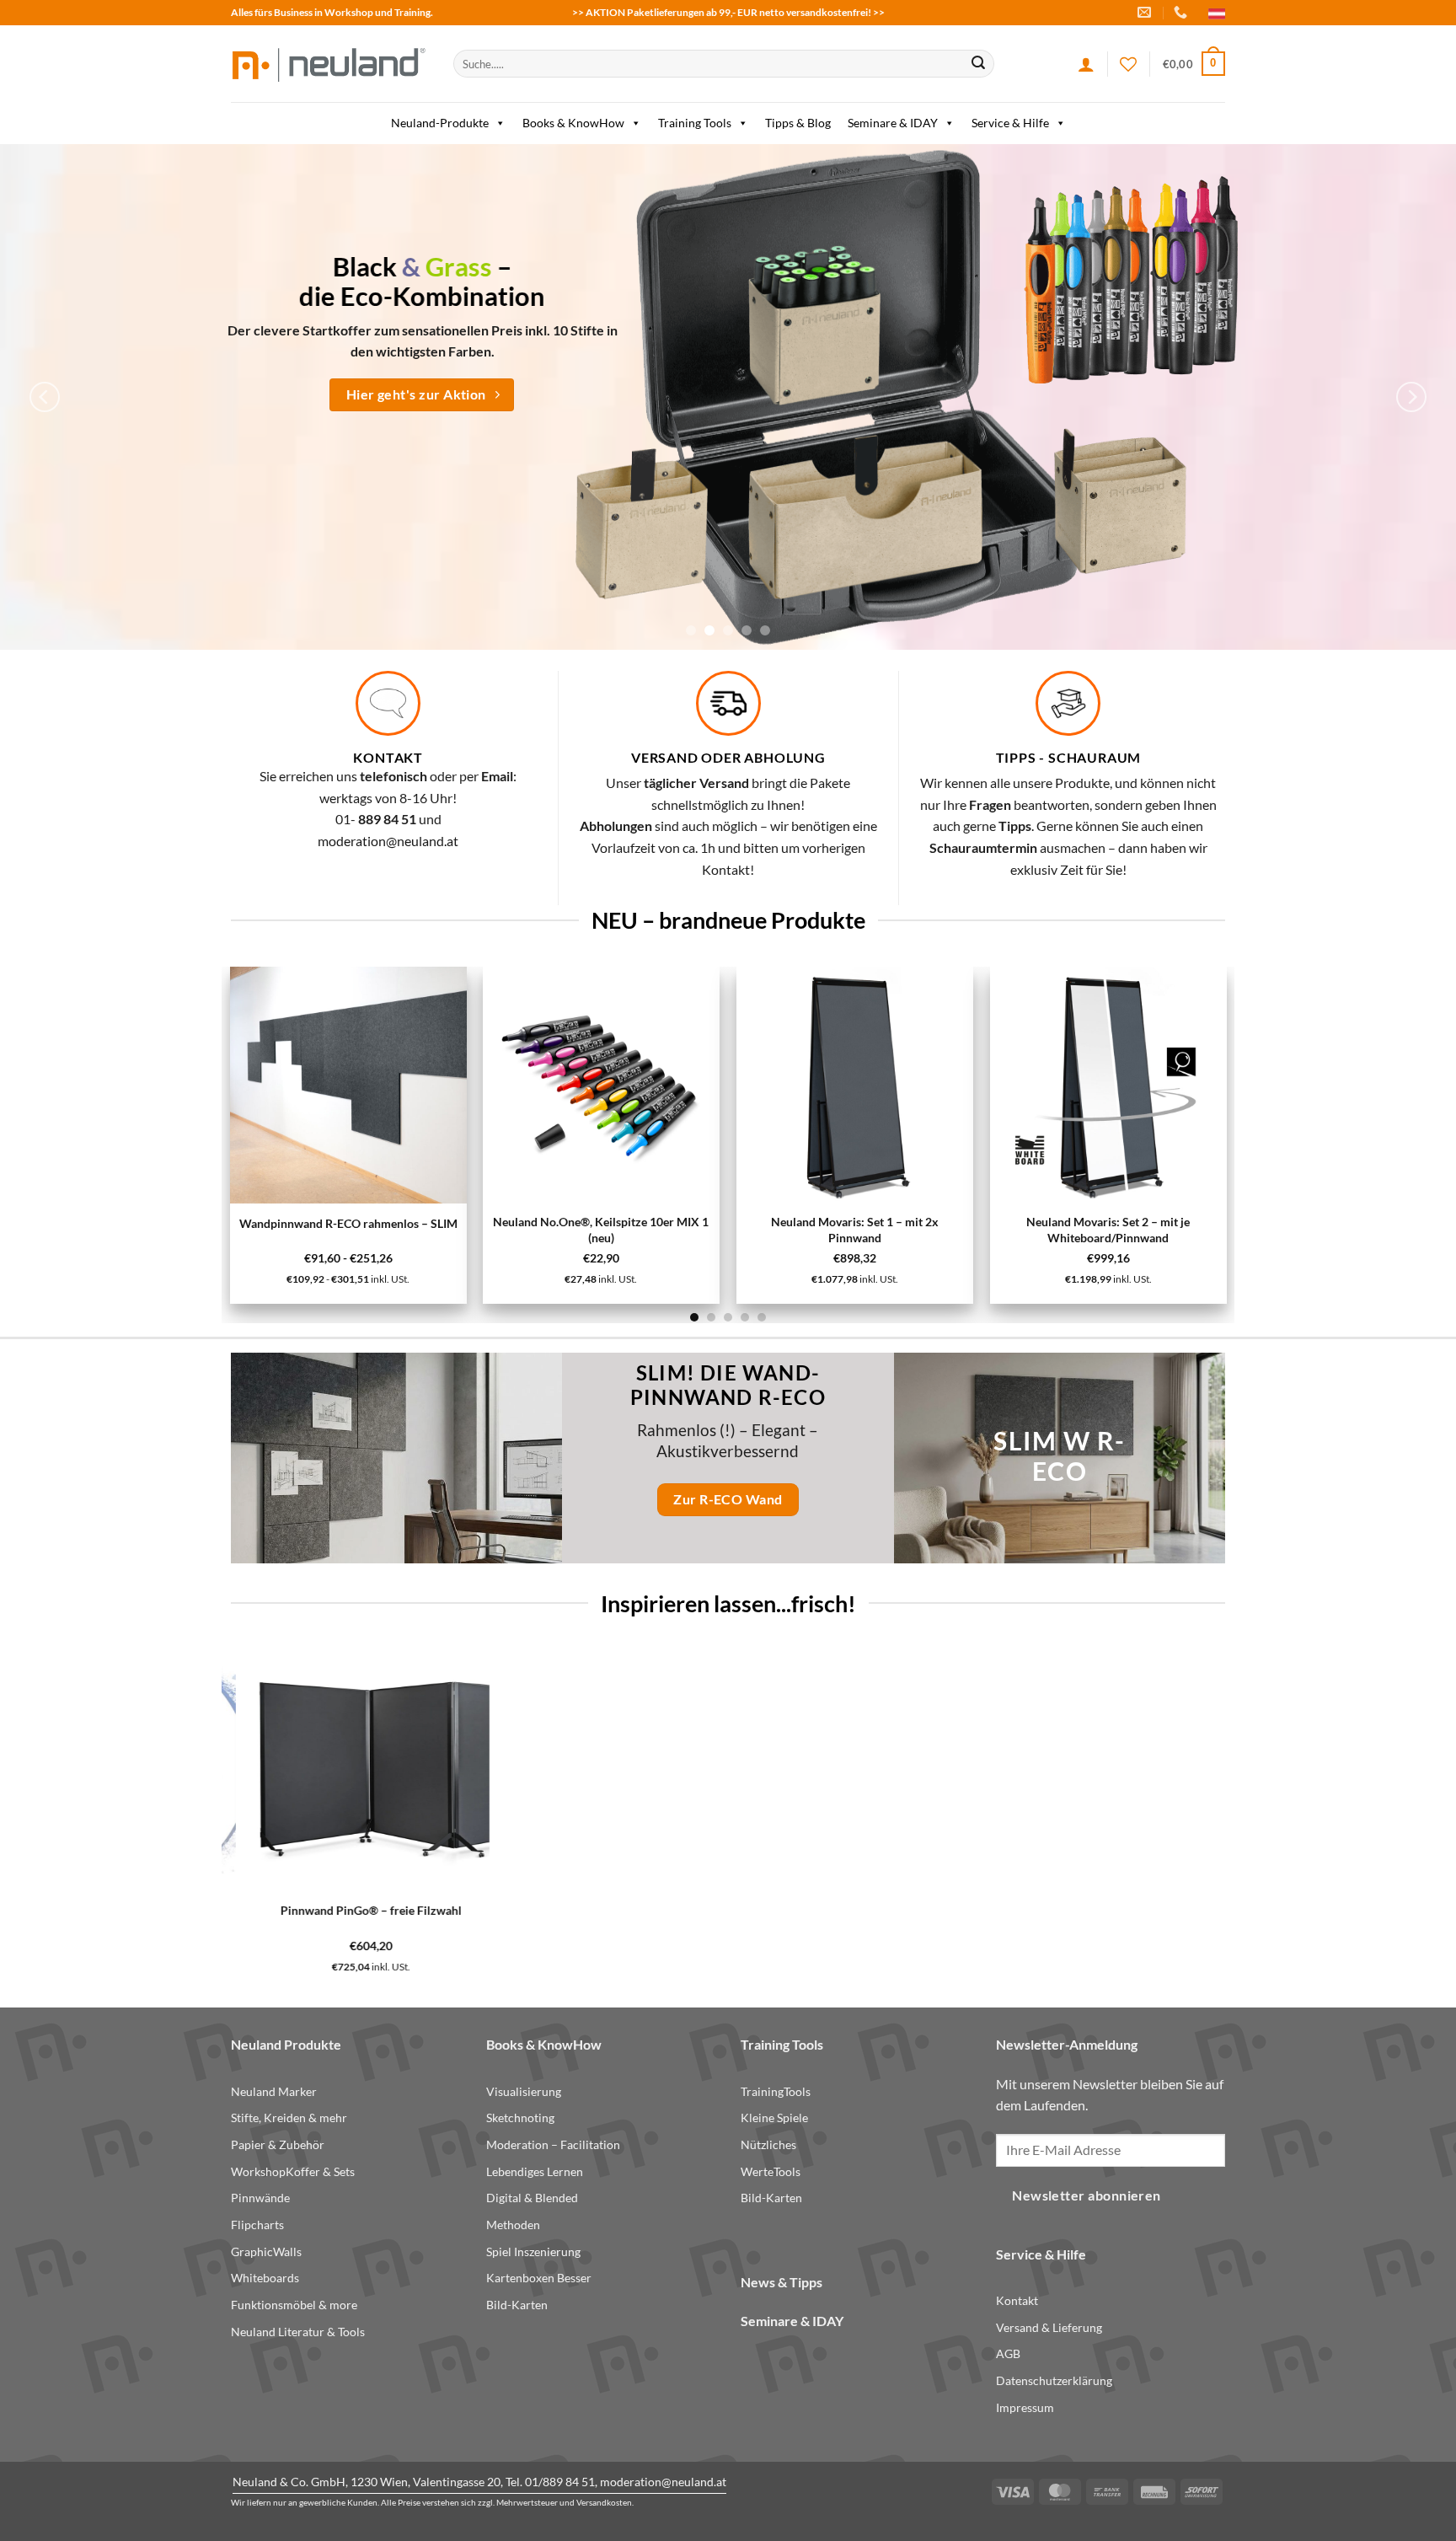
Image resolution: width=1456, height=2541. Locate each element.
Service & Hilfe (1010, 123)
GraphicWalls (266, 2252)
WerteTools (771, 2171)
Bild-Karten (517, 2305)
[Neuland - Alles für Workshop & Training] (329, 64)
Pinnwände (260, 2198)
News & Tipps (782, 2282)
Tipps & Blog (798, 123)
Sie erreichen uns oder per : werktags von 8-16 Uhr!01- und (388, 797)
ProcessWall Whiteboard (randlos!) (353, 1910)
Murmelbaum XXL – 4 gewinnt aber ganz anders (449, 1232)
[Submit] (978, 64)
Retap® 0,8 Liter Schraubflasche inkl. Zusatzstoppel (859, 1917)
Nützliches (768, 2144)
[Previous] (45, 397)
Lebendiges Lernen (535, 2171)
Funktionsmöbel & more (294, 2305)
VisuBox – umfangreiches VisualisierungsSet (1209, 1230)
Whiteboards (265, 2278)
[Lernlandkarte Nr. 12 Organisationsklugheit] (702, 1085)
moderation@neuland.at (388, 841)
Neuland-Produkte (440, 123)
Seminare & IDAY (893, 123)
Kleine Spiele (774, 2117)
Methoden (513, 2225)
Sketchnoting (520, 2117)
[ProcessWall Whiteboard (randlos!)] (353, 1769)
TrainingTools (776, 2091)
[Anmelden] (1086, 64)
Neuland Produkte (286, 2044)
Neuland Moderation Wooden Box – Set (606, 1910)
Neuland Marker (274, 2091)
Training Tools (695, 123)
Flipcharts (257, 2225)
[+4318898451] (1183, 12)
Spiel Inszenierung (533, 2252)
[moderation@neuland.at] (1146, 12)
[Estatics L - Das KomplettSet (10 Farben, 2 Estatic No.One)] (956, 1085)
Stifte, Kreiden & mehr (289, 2117)
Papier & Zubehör (278, 2144)
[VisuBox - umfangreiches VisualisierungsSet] (1209, 1085)
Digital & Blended (532, 2198)
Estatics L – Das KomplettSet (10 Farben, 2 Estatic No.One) (956, 1230)
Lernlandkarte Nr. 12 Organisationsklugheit (702, 1230)
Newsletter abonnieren (1087, 2195)
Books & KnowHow (573, 123)
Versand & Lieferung (1049, 2327)
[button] (1194, 64)
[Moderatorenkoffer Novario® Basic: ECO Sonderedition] (1072, 1769)
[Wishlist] (1128, 64)
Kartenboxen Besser (539, 2278)
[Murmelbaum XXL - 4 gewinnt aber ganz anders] (449, 1086)
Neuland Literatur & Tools (298, 2332)
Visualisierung (524, 2091)
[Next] (1411, 397)
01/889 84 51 (560, 2482)
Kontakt (1017, 2300)
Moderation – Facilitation (553, 2144)
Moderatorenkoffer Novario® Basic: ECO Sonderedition (1072, 1917)
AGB (1008, 2353)
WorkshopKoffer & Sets (293, 2171)
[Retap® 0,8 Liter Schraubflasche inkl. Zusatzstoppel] (859, 1769)
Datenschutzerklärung (1054, 2380)
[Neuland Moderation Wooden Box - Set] (606, 1769)
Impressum (1025, 2407)
